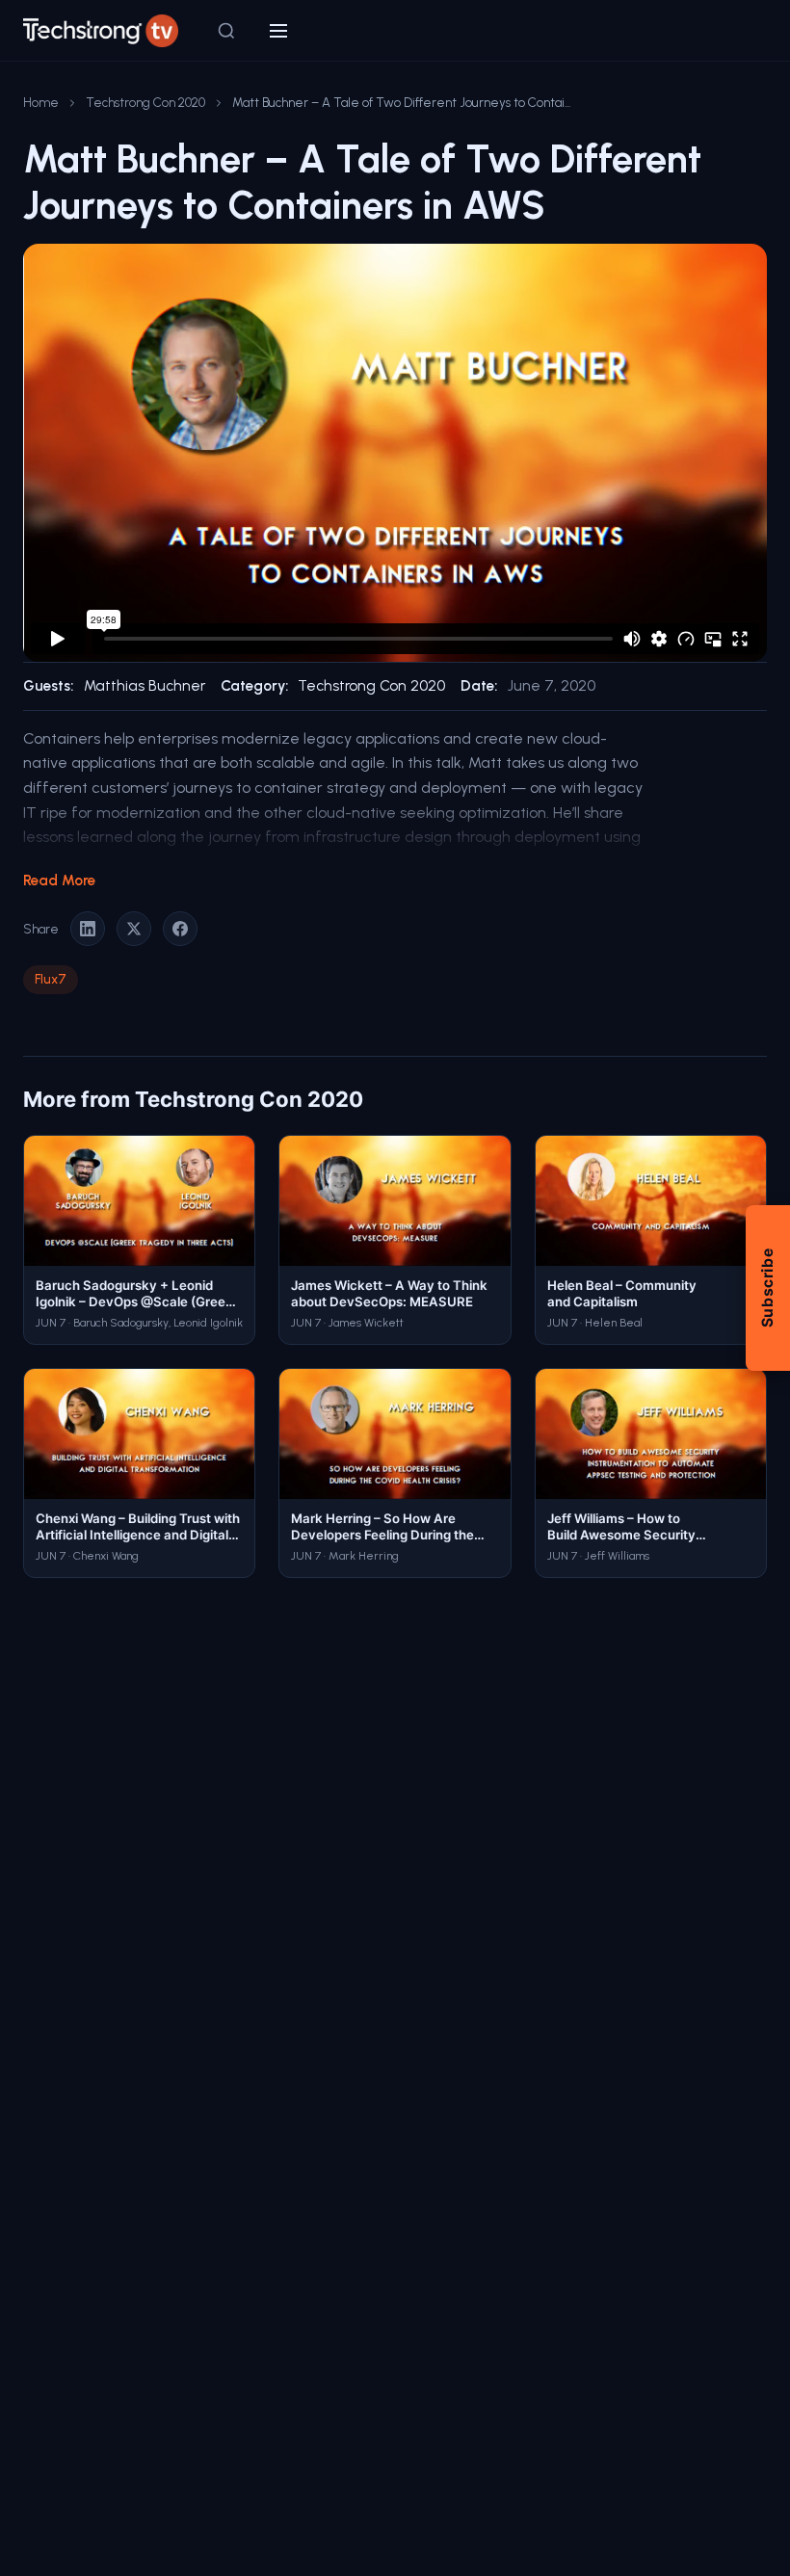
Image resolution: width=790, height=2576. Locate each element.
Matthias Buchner (145, 686)
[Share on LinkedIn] (88, 929)
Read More (59, 881)
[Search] (226, 31)
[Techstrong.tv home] (101, 31)
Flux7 (51, 979)
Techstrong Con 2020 (145, 102)
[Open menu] (278, 31)
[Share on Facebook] (180, 929)
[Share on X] (134, 929)
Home (41, 102)
